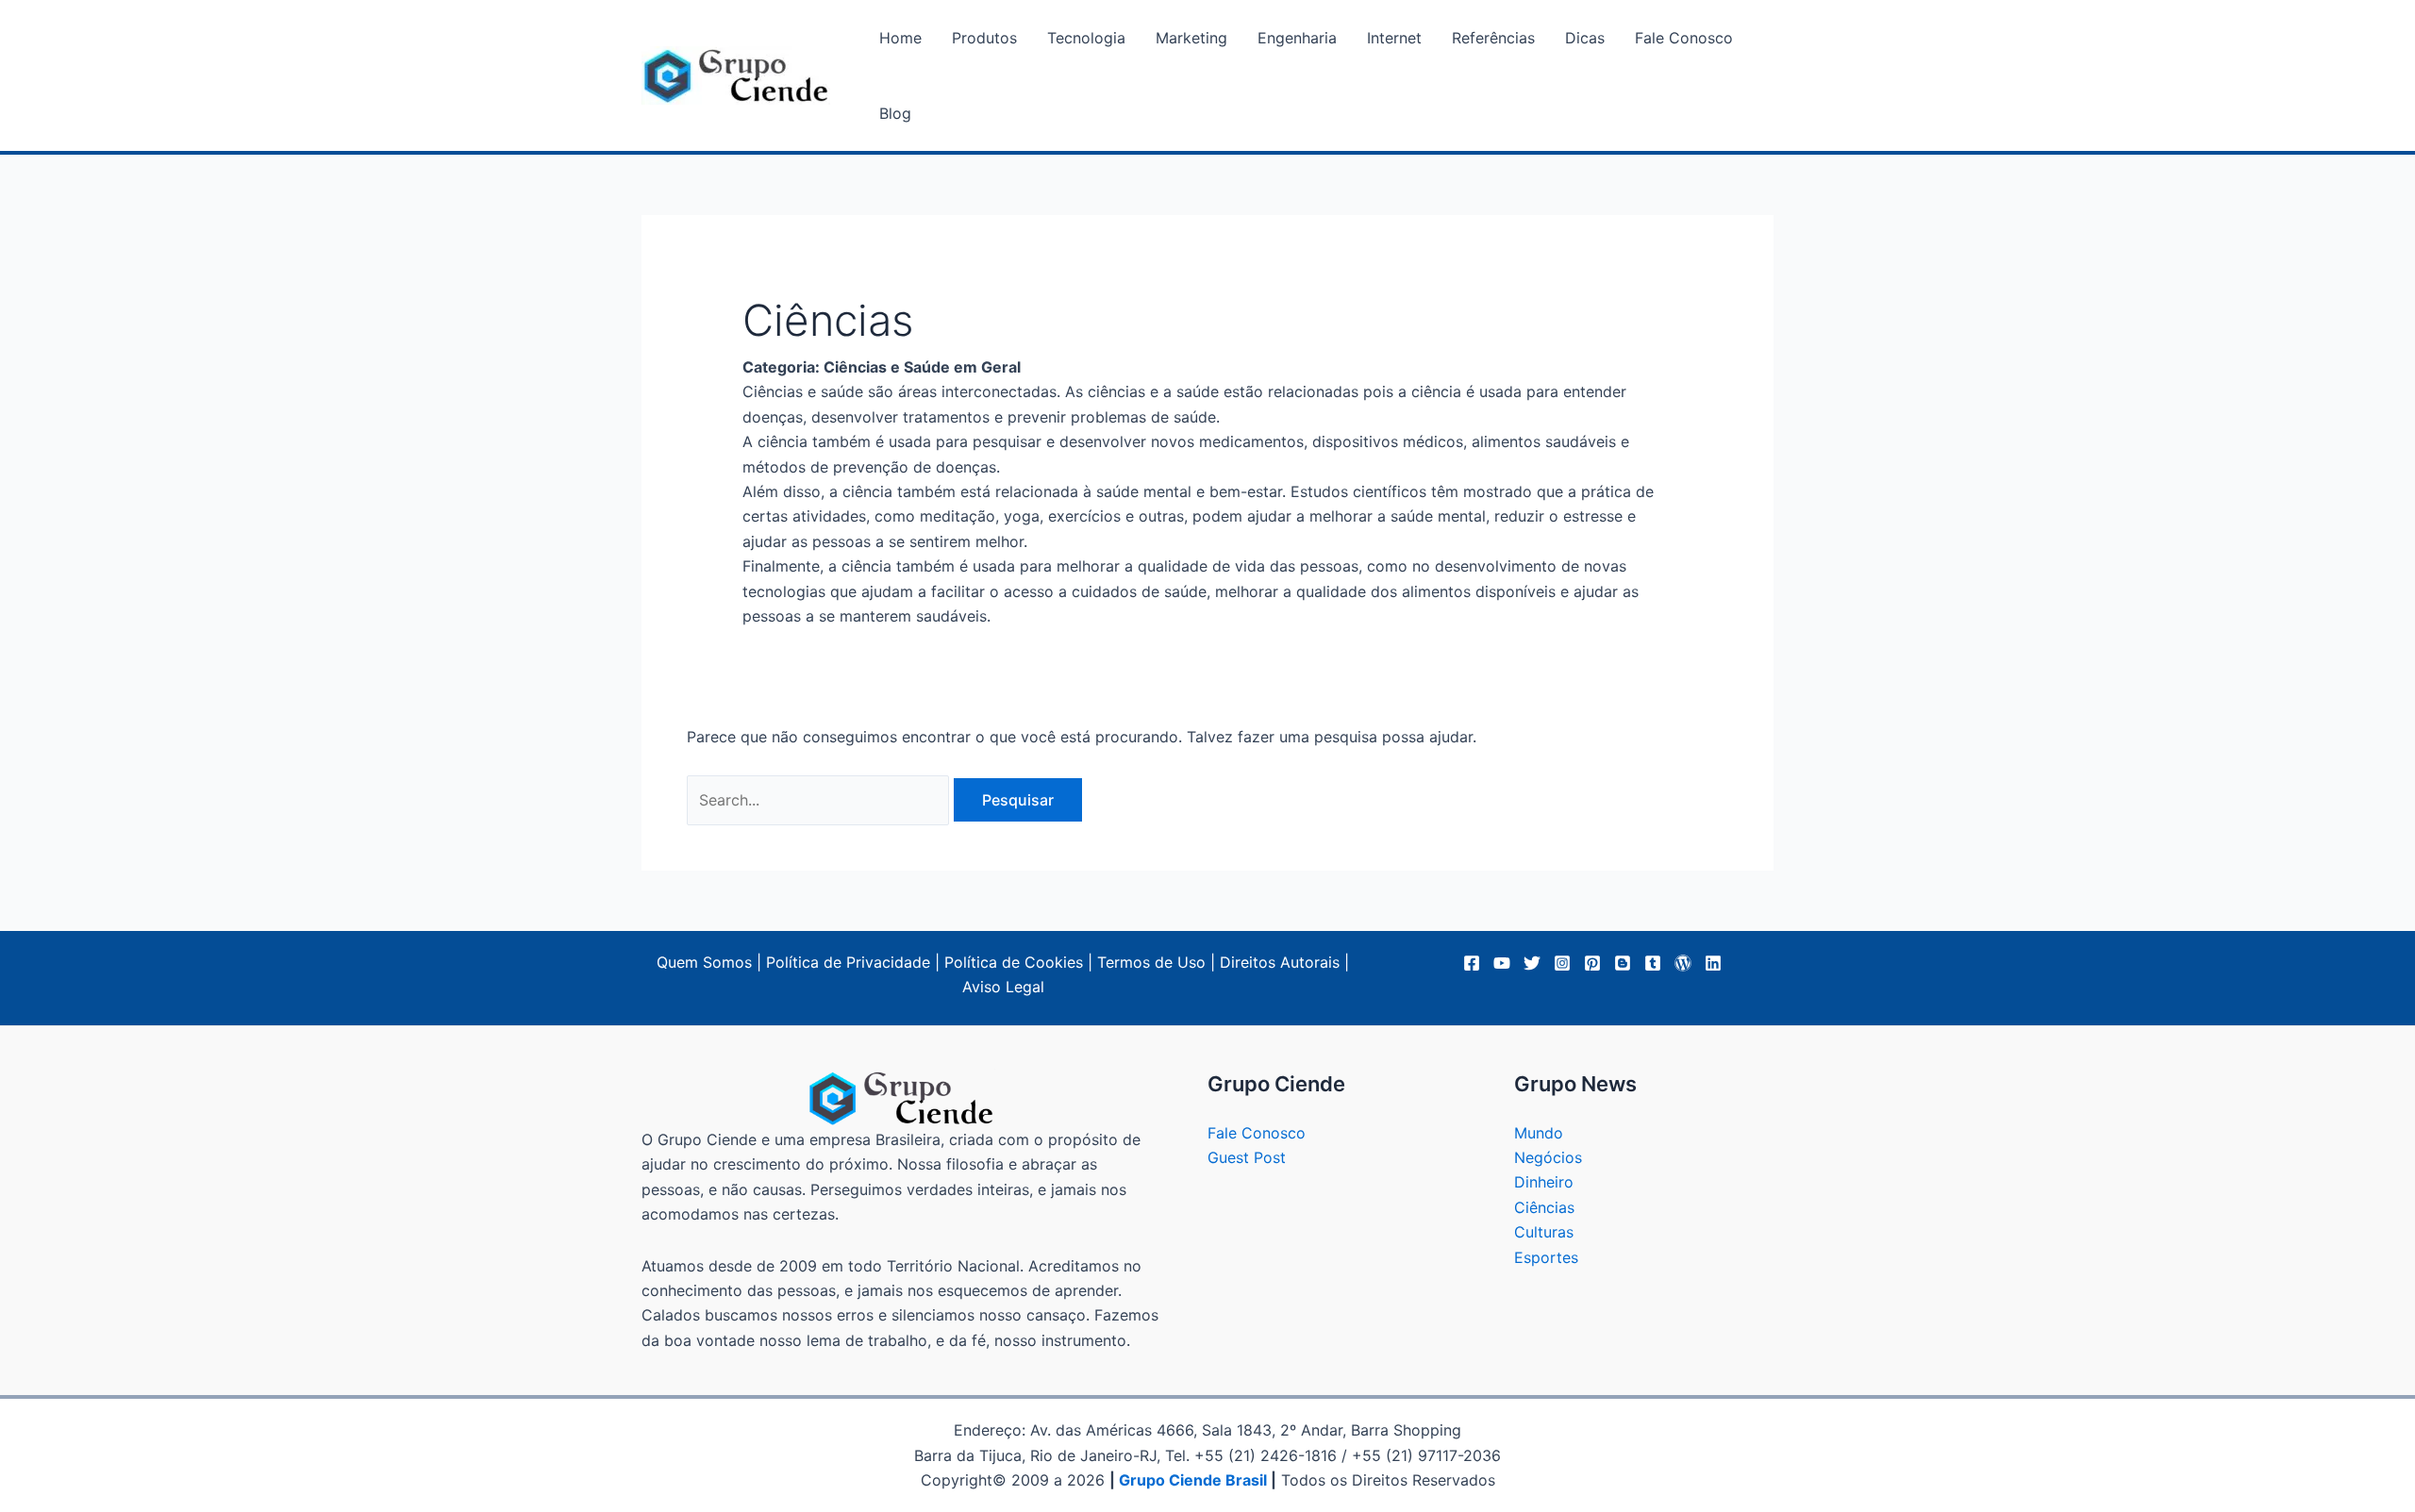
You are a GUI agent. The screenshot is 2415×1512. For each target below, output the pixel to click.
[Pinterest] (1592, 963)
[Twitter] (1532, 963)
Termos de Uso (1151, 962)
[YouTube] (1502, 963)
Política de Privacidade (848, 962)
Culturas (1544, 1232)
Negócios (1548, 1157)
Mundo (1539, 1133)
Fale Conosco (1257, 1133)
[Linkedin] (1713, 963)
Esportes (1546, 1257)
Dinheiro (1544, 1182)
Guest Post (1247, 1157)
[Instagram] (1562, 963)
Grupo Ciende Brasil (1193, 1480)
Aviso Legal (1003, 987)
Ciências (1544, 1207)
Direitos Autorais (1280, 962)
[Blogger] (1623, 963)
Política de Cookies (1014, 962)
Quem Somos (704, 962)
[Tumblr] (1653, 963)
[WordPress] (1683, 963)
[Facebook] (1472, 963)
